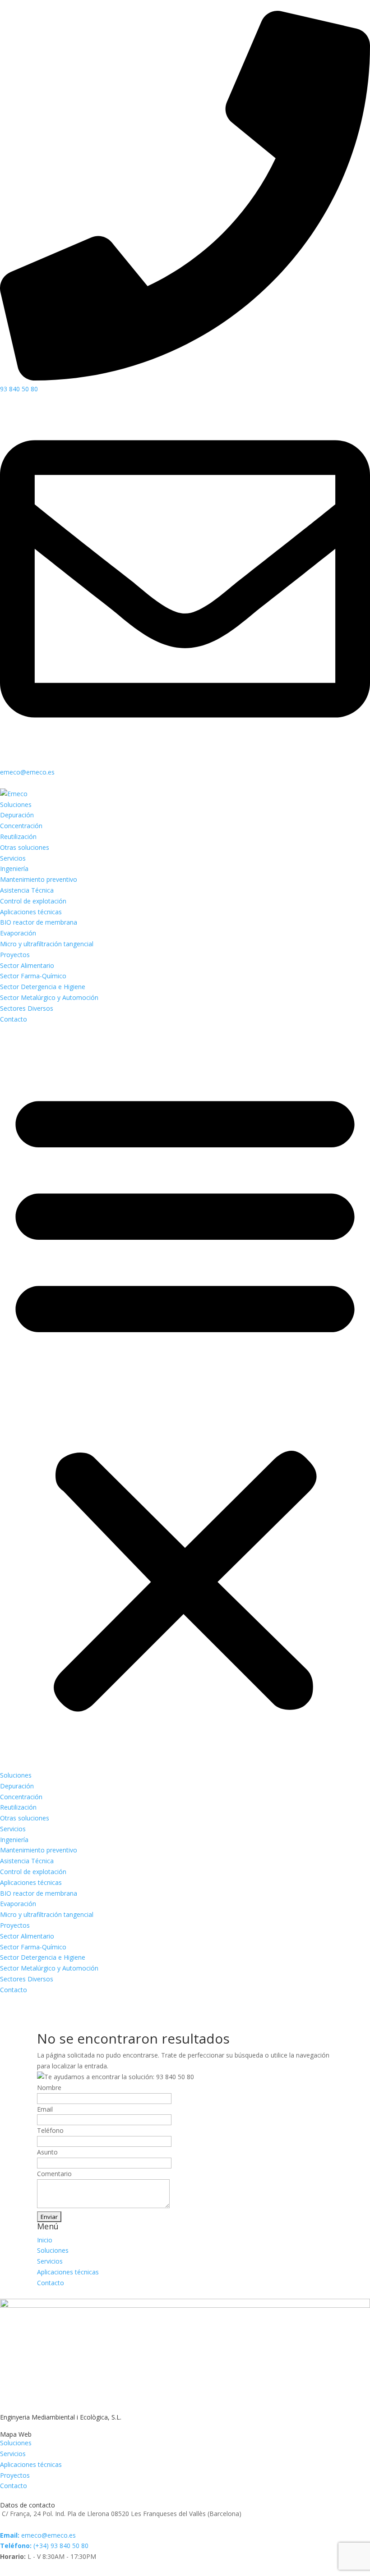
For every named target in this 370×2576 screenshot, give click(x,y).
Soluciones (16, 804)
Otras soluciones (25, 847)
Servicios (13, 858)
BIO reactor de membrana (39, 922)
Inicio (45, 2240)
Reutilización (18, 837)
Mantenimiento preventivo (39, 879)
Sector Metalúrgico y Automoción (49, 997)
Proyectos (15, 955)
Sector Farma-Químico (33, 976)
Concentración (21, 826)
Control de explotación (33, 901)
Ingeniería (14, 869)
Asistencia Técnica (27, 890)
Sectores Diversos (27, 1008)
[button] (185, 1397)
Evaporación (18, 933)
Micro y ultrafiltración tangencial (47, 944)
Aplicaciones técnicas (31, 912)
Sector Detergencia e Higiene (43, 987)
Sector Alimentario (27, 965)
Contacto (14, 1019)
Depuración (17, 815)
